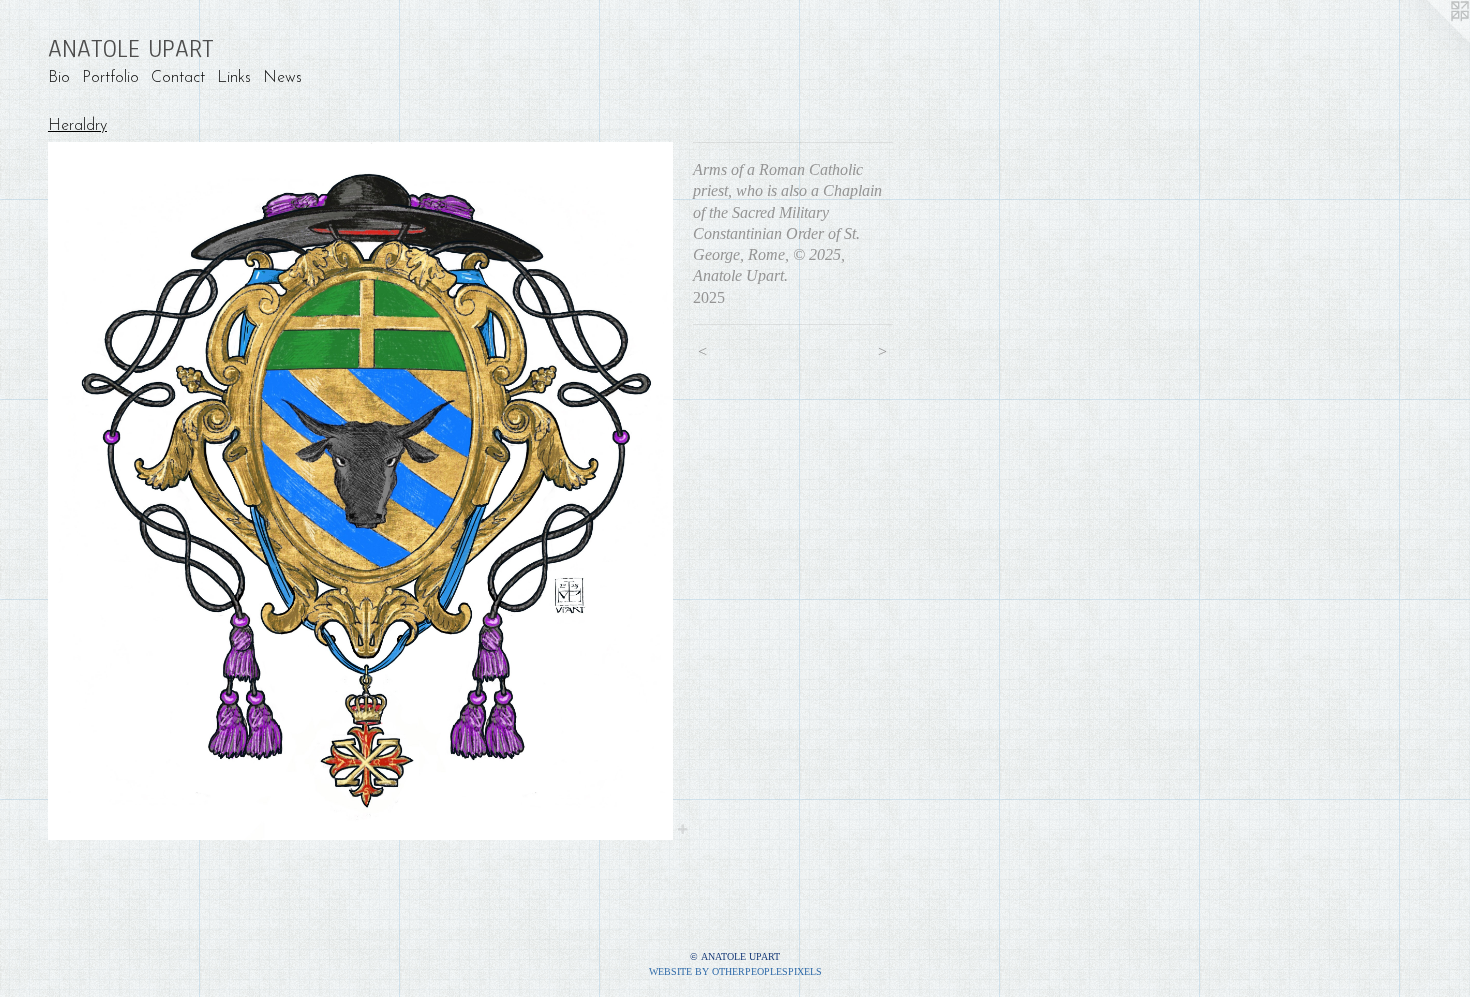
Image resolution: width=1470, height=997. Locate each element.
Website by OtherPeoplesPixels (735, 971)
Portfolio (110, 78)
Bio (59, 78)
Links (234, 78)
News (282, 78)
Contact (178, 78)
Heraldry (77, 126)
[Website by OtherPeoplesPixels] (1430, 40)
